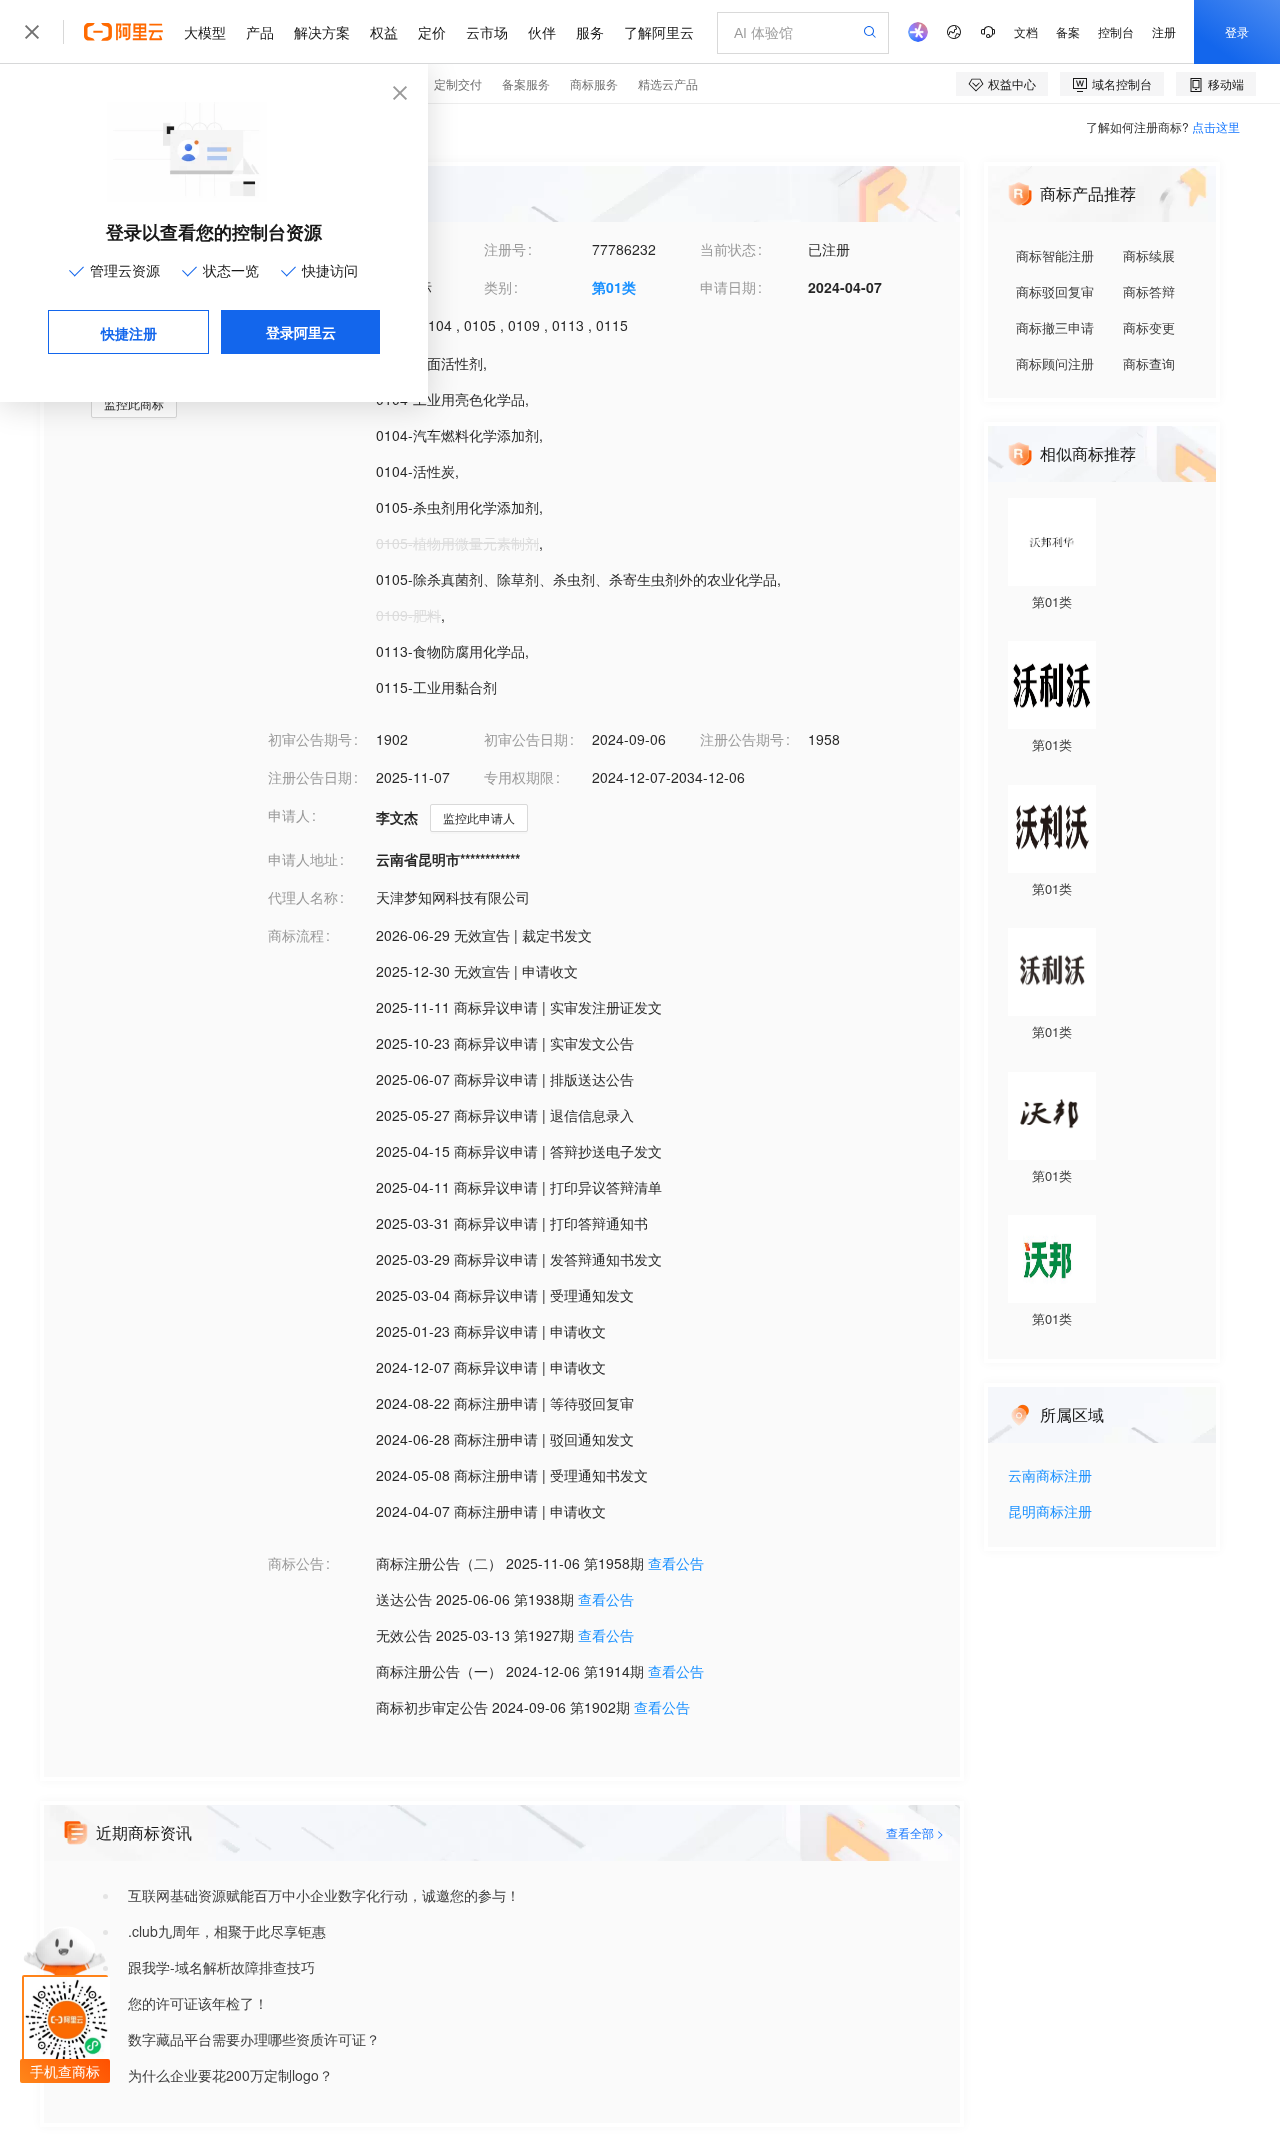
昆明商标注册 (1050, 1512)
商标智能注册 (1055, 255)
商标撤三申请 (1055, 327)
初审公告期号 (310, 739)
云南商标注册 (1050, 1476)
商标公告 (296, 1563)
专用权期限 (519, 777)
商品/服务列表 (312, 363)
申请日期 (728, 287)
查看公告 (676, 1563)
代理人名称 (303, 897)
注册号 (505, 249)
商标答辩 (1149, 291)
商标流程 (296, 935)
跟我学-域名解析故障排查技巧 (221, 1967)
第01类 (614, 287)
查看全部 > (915, 1832)
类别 (498, 287)
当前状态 (728, 249)
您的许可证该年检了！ (198, 2003)
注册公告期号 (742, 739)
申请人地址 (303, 859)
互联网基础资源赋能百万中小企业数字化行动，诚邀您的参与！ (324, 1895)
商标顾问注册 (1055, 363)
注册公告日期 (310, 777)
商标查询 (1149, 363)
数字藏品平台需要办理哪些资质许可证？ (254, 2039)
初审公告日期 (526, 739)
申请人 (289, 815)
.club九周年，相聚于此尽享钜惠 (227, 1931)
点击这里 (1216, 126)
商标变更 (1149, 327)
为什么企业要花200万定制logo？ (230, 2075)
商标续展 (1149, 255)
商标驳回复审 (1055, 291)
